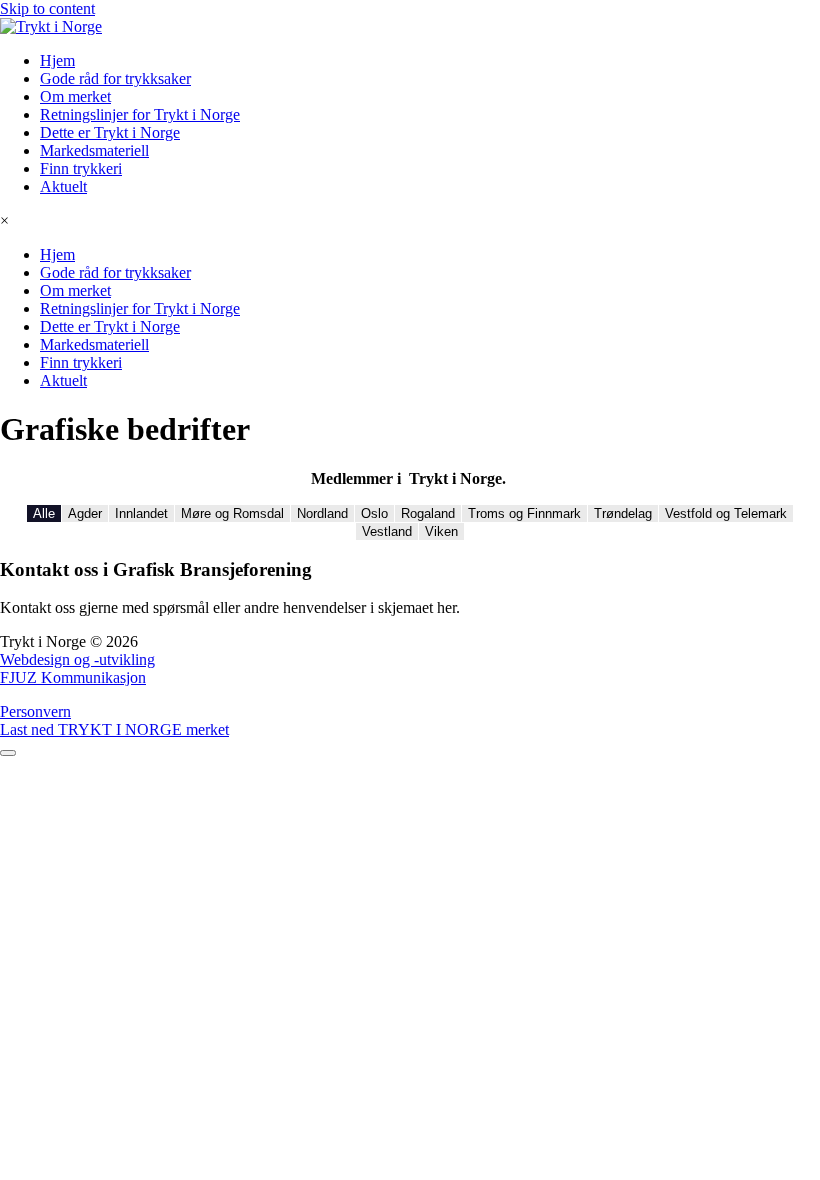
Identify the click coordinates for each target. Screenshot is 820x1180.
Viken (441, 531)
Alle (44, 513)
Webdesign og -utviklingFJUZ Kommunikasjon (77, 668)
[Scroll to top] (8, 753)
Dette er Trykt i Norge (110, 132)
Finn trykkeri (81, 168)
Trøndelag (623, 513)
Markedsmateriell (94, 150)
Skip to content (47, 8)
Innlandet (141, 513)
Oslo (374, 513)
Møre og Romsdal (232, 513)
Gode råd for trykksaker (115, 78)
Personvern (35, 711)
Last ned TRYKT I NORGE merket (114, 729)
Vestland (387, 531)
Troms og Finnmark (524, 513)
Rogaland (428, 513)
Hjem (57, 60)
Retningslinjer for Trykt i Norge (140, 114)
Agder (85, 513)
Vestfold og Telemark (726, 513)
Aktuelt (63, 186)
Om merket (75, 96)
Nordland (322, 513)
